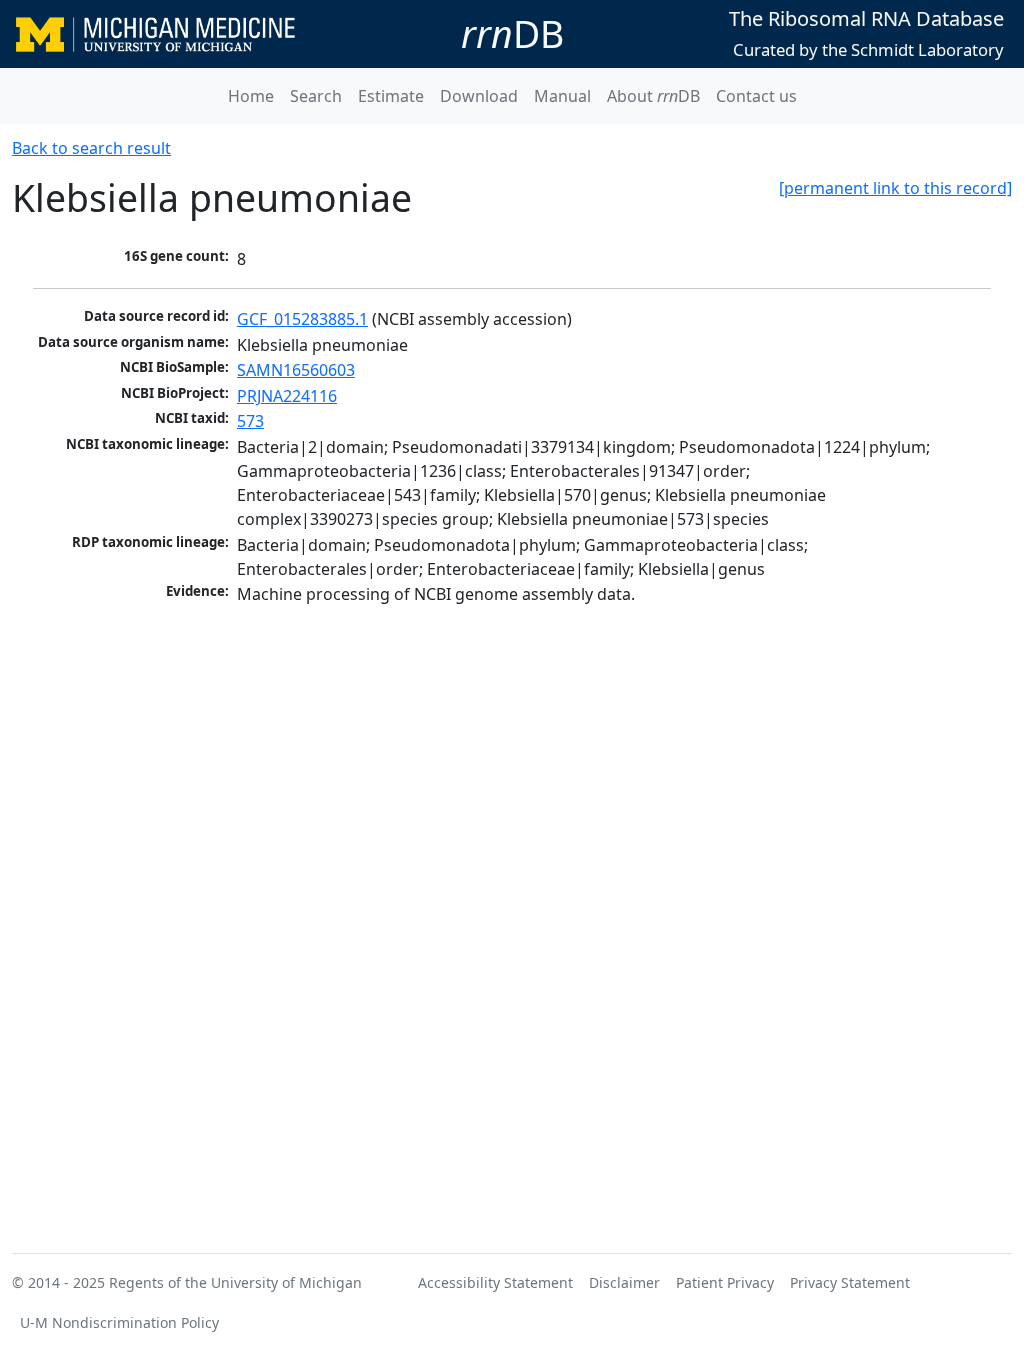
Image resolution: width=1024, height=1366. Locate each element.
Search (316, 96)
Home (251, 96)
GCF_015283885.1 (302, 319)
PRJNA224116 (287, 396)
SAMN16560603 (296, 370)
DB (512, 33)
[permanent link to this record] (895, 188)
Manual (562, 96)
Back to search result (91, 148)
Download (479, 96)
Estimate (391, 96)
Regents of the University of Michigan (235, 1282)
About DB (653, 96)
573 (250, 421)
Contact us (756, 96)
